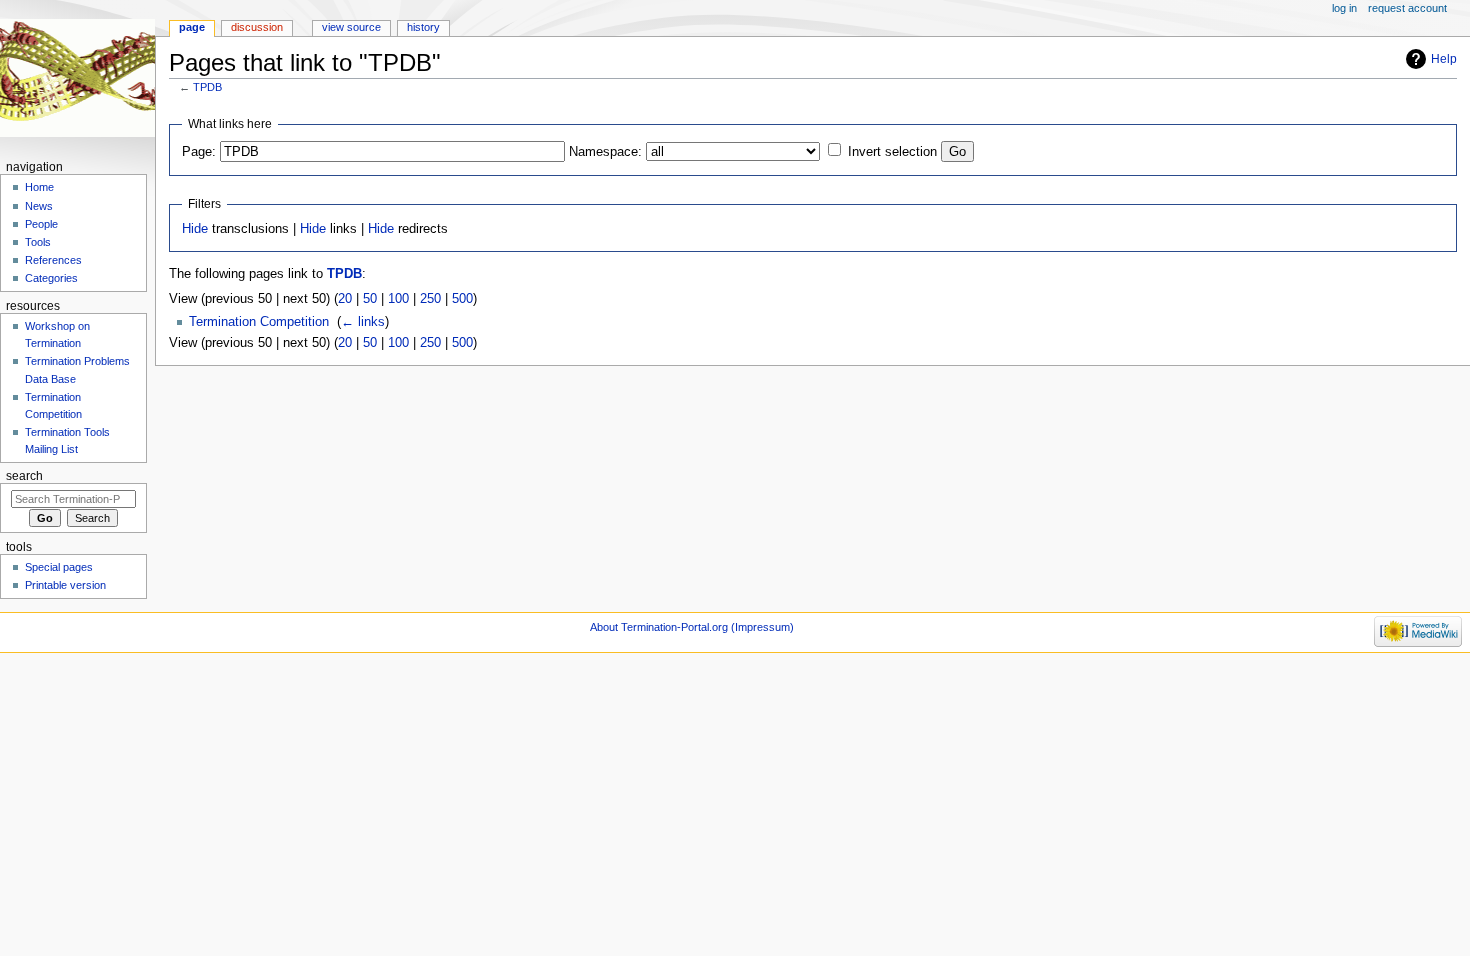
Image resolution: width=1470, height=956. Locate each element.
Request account (1407, 8)
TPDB (207, 87)
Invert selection (892, 152)
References (53, 260)
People (41, 224)
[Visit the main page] (77, 77)
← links (363, 322)
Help (1444, 59)
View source (351, 27)
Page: (199, 152)
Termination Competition (259, 322)
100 (398, 299)
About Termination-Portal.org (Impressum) (692, 627)
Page (192, 27)
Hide (195, 229)
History (423, 27)
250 (430, 299)
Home (39, 187)
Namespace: (605, 152)
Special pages (59, 567)
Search (24, 476)
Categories (51, 278)
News (39, 206)
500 (462, 299)
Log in (1344, 8)
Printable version (65, 585)
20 (345, 299)
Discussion (257, 27)
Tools (38, 242)
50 (370, 299)
